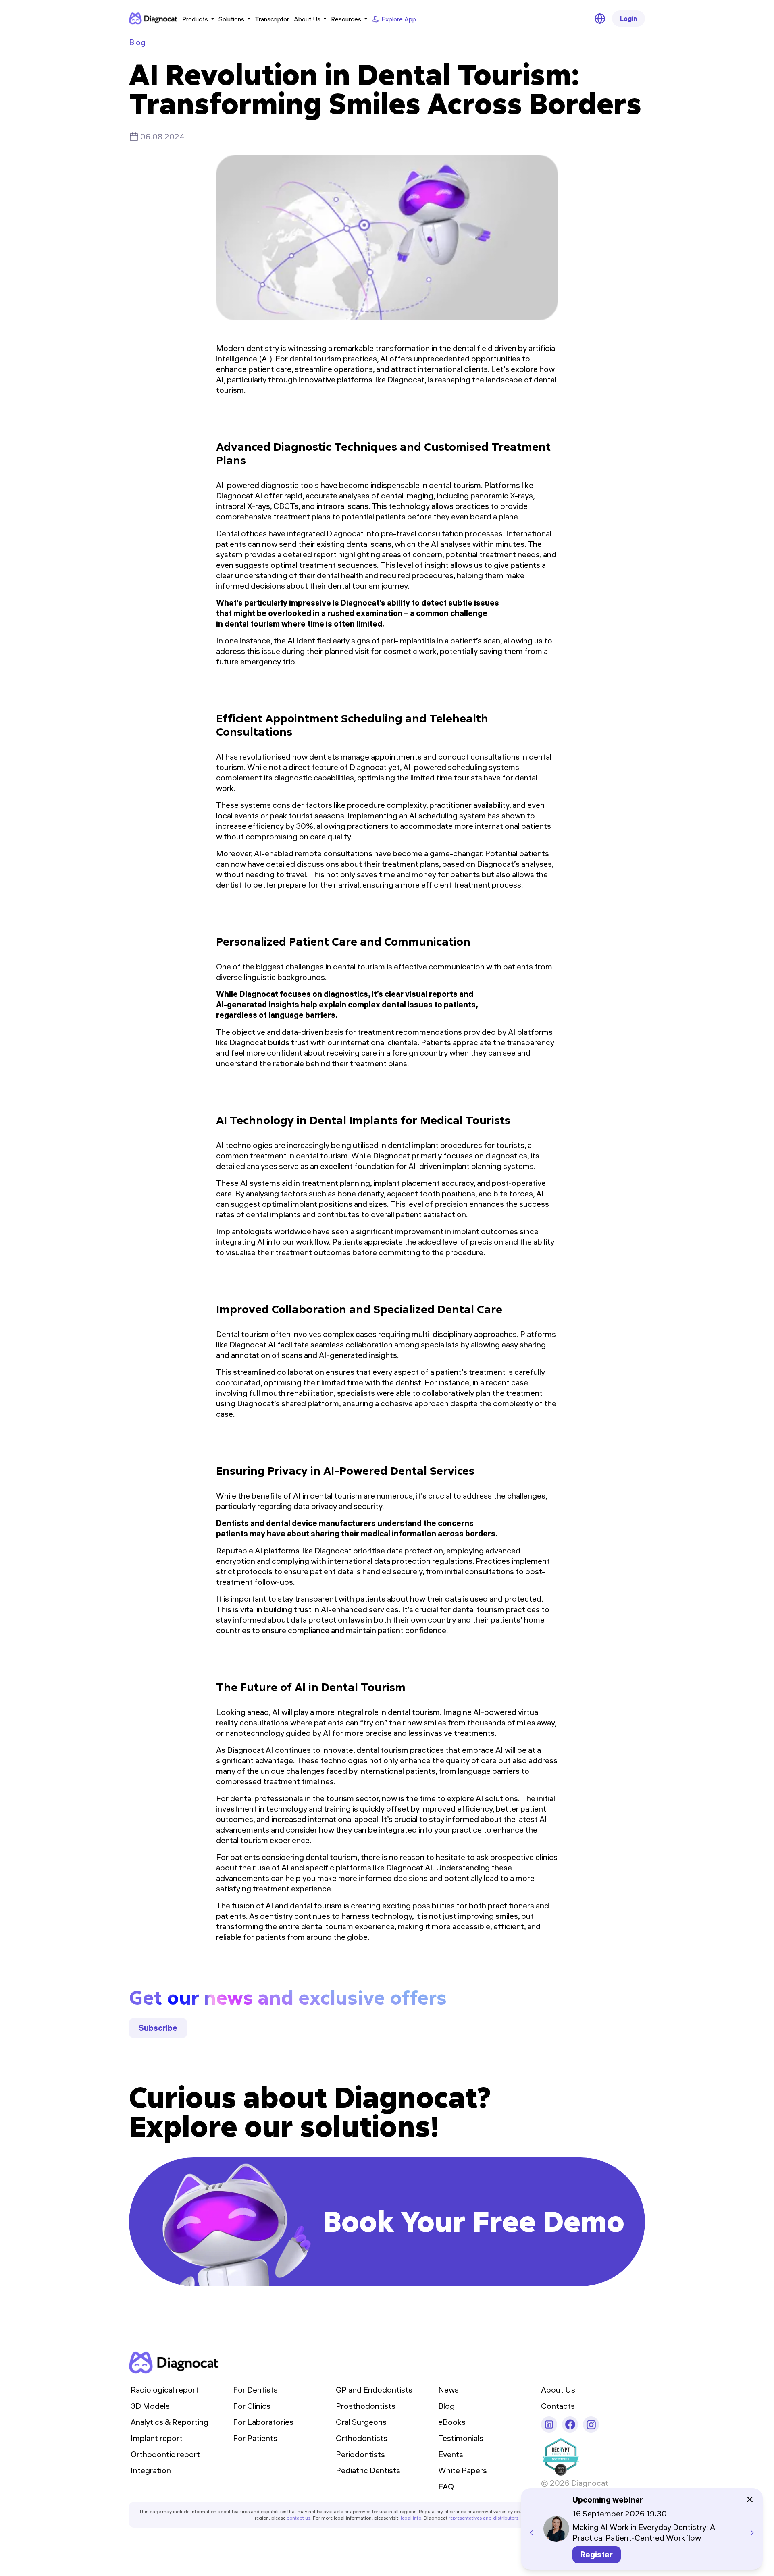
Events (451, 2454)
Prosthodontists (366, 2406)
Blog (137, 42)
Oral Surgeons (361, 2422)
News (448, 2390)
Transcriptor (272, 19)
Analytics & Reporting (170, 2422)
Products (195, 19)
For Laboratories (263, 2422)
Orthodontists (362, 2438)
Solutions (231, 19)
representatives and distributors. (484, 2518)
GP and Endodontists (374, 2390)
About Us (307, 19)
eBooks (452, 2422)
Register (597, 2554)
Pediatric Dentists (368, 2470)
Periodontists (360, 2454)
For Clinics (252, 2406)
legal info (411, 2518)
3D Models (150, 2406)
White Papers (463, 2470)
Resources (346, 19)
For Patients (255, 2438)
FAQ (446, 2486)
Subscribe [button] (158, 2028)
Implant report (157, 2438)
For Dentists (255, 2390)
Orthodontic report (165, 2454)
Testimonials (461, 2438)
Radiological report (165, 2390)
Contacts (558, 2406)
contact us (299, 2518)
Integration (151, 2470)
